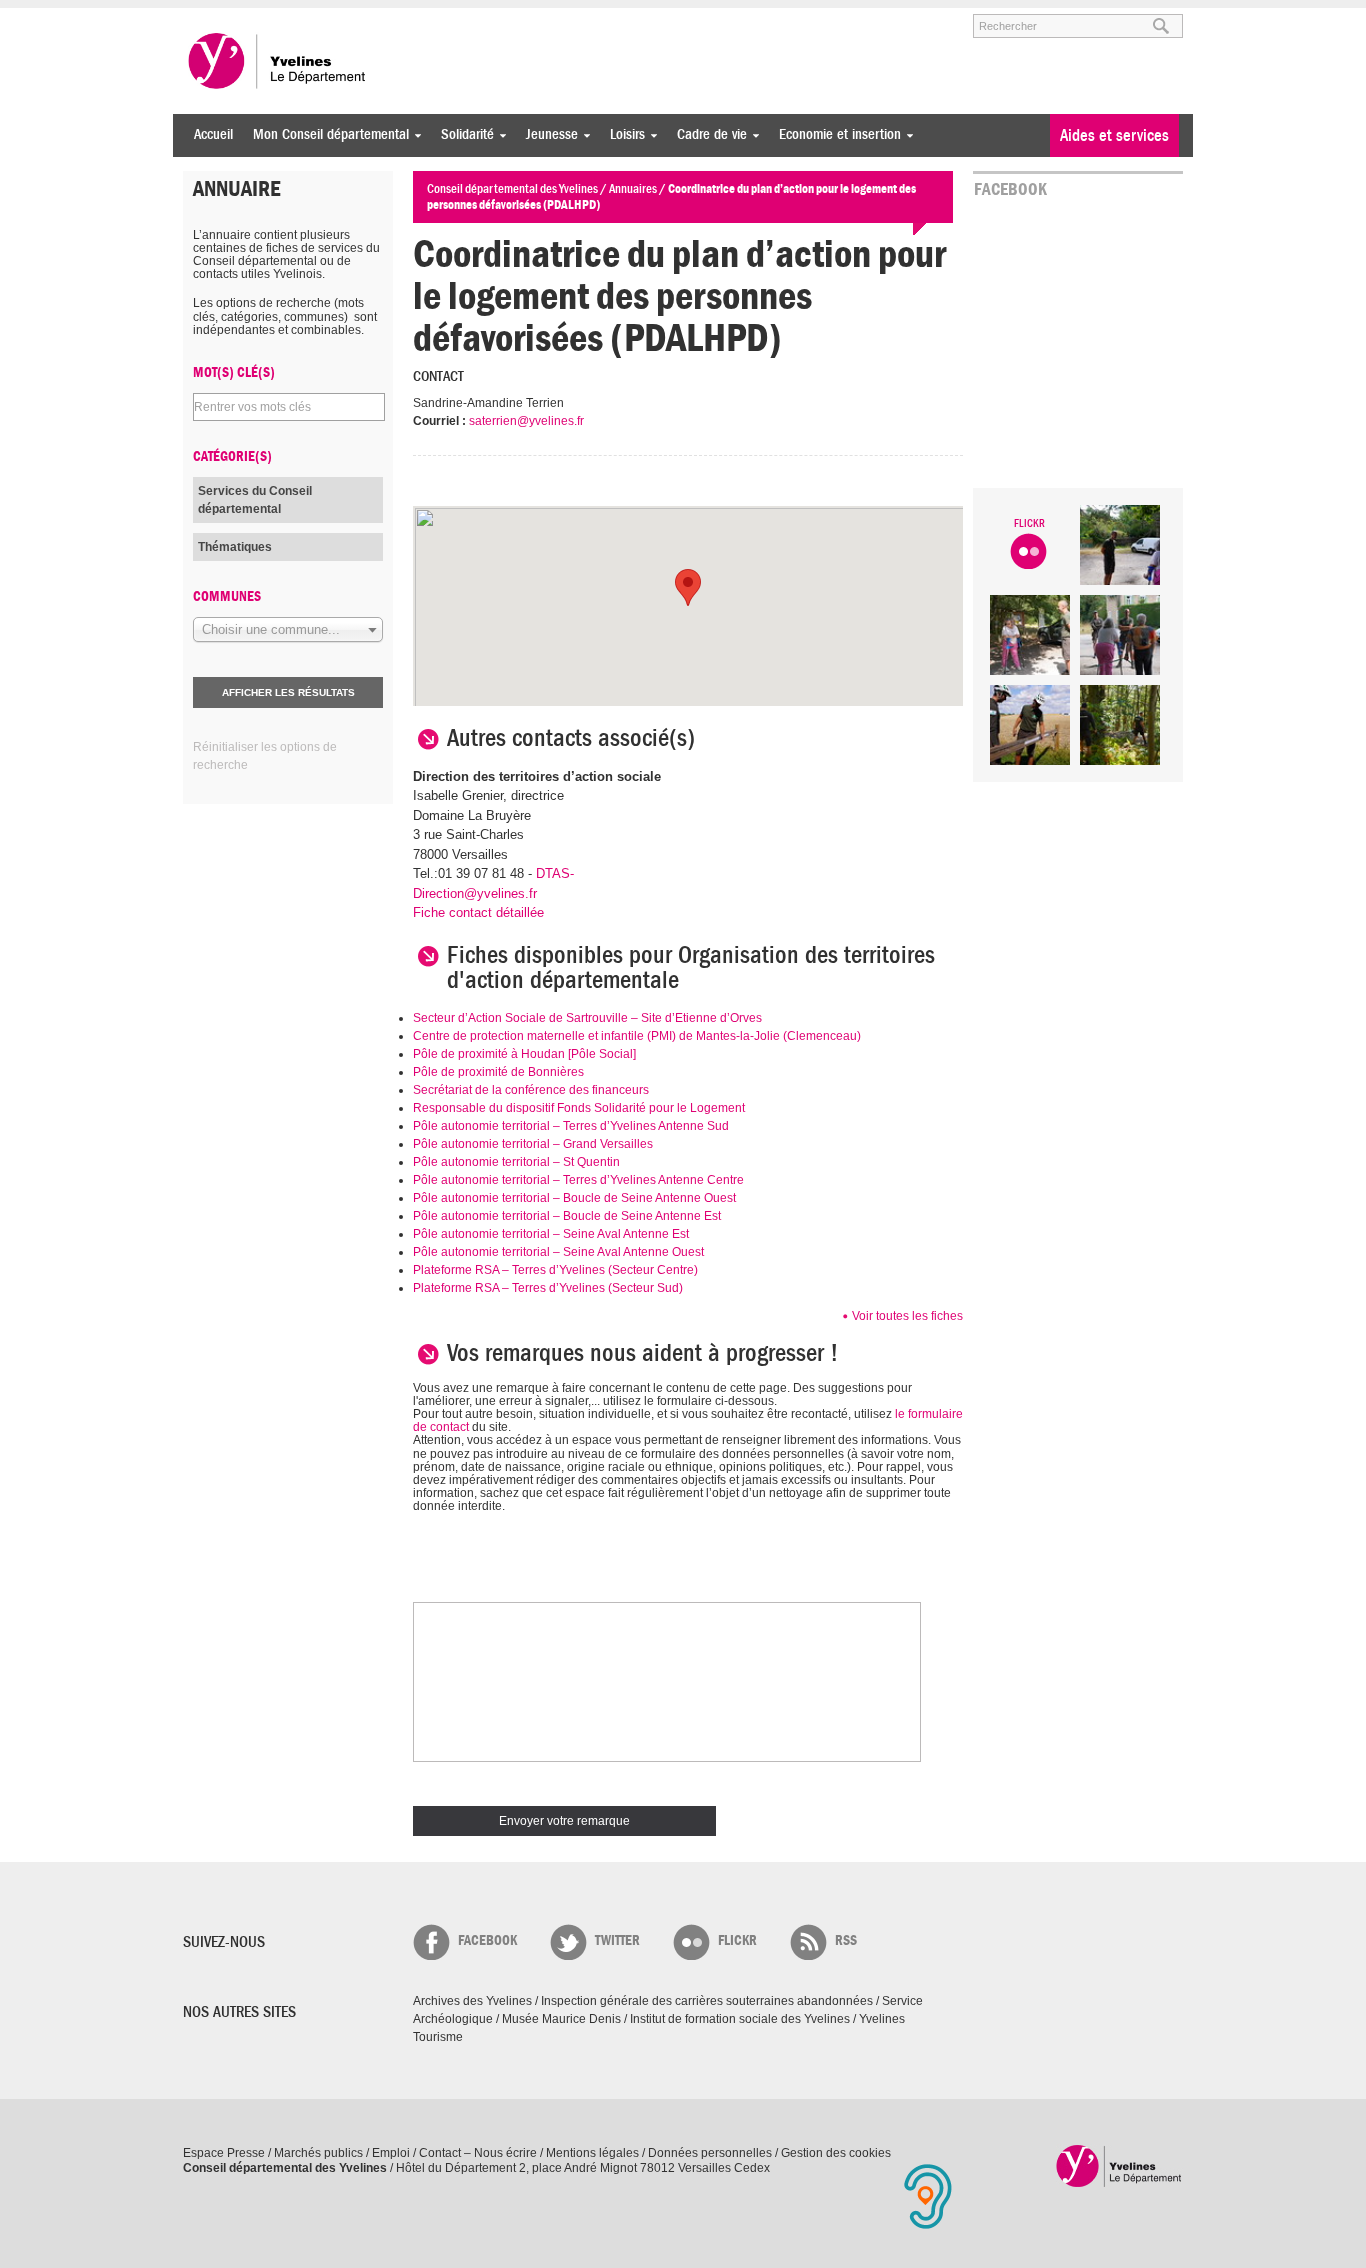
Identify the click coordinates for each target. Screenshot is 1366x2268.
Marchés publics (318, 2153)
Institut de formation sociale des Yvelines (740, 2019)
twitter (617, 1940)
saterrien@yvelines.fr (526, 421)
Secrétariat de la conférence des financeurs (531, 1090)
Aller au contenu (306, 17)
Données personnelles (710, 2153)
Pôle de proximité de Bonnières (498, 1072)
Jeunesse (547, 134)
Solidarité (462, 134)
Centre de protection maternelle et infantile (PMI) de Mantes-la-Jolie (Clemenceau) (637, 1036)
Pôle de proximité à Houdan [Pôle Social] (524, 1054)
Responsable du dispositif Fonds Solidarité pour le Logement (579, 1108)
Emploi (391, 2153)
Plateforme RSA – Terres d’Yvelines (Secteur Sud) (548, 1288)
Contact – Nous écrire (478, 2153)
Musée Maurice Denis (561, 2019)
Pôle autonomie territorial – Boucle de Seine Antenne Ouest (574, 1198)
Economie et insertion (835, 134)
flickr (737, 1940)
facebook (487, 1940)
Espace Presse (224, 2153)
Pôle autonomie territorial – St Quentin (516, 1162)
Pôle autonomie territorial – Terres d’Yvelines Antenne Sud (571, 1126)
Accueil (213, 134)
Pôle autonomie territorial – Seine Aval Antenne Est (551, 1234)
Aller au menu (211, 17)
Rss (846, 1940)
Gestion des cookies (836, 2153)
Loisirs (622, 134)
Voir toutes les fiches (907, 1316)
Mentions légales (592, 2153)
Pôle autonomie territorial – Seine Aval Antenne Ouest (558, 1252)
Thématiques (235, 547)
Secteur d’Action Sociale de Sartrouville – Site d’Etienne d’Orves (587, 1018)
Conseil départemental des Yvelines (278, 61)
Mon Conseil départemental (326, 134)
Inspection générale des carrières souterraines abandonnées (707, 2001)
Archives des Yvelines (472, 2001)
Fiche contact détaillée (478, 912)
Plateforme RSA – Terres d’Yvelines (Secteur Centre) (555, 1270)
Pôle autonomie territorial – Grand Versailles (533, 1144)
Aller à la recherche (417, 17)
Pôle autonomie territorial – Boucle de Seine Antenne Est (567, 1216)
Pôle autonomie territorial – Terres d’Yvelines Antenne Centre (578, 1180)
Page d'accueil (1119, 2165)
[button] (688, 587)
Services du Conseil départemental (255, 500)
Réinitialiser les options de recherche (265, 756)
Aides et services (1114, 135)
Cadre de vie (707, 134)
